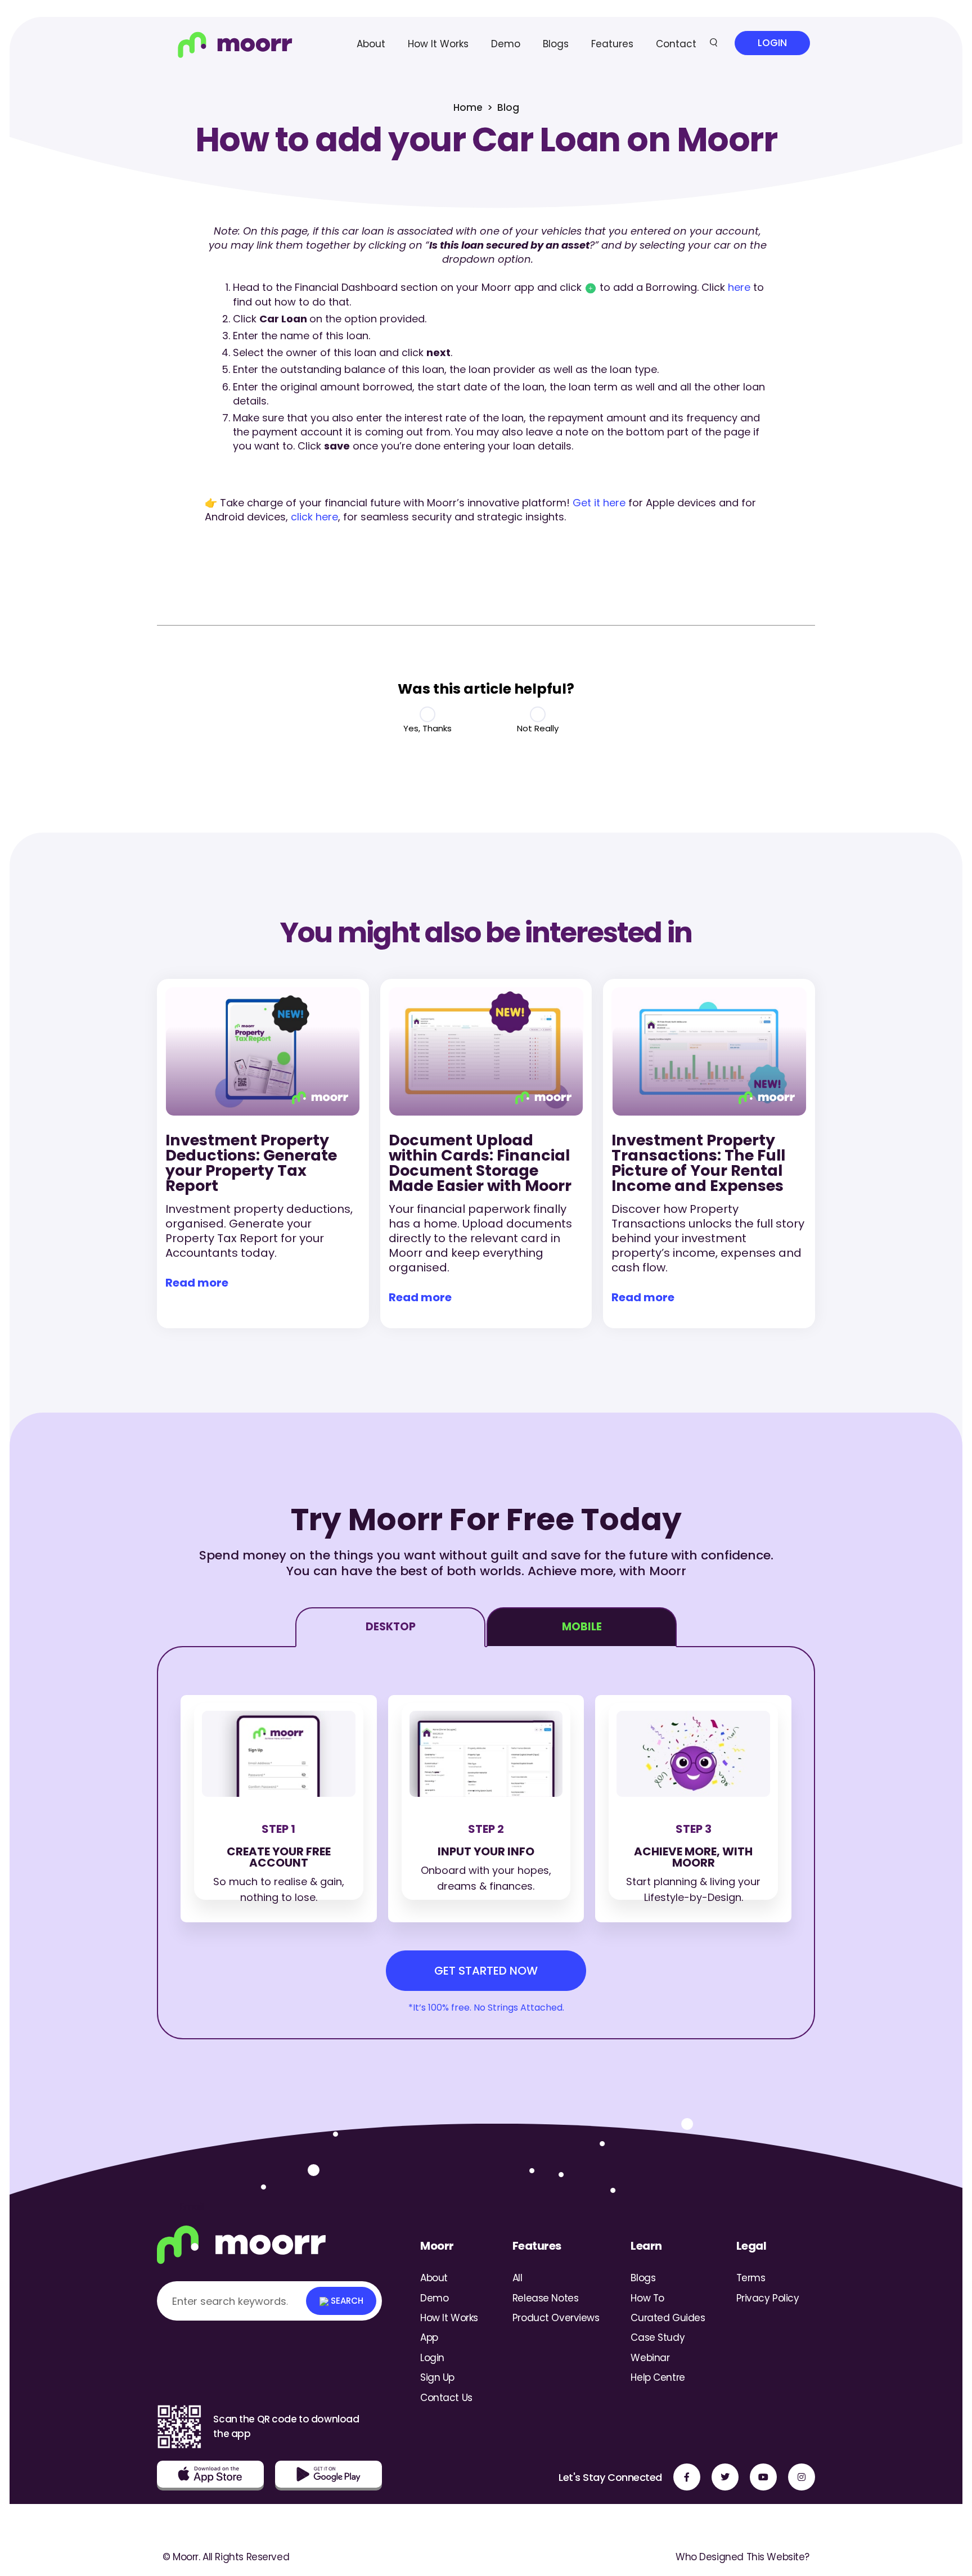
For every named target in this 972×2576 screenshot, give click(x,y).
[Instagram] (802, 2477)
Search (346, 2301)
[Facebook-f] (687, 2477)
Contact (676, 44)
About (371, 44)
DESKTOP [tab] (391, 1627)
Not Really (538, 728)
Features (612, 44)
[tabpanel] (486, 1843)
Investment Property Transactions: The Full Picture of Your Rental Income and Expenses (698, 1163)
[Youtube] (763, 2477)
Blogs (556, 44)
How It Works (438, 44)
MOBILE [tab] (582, 1627)
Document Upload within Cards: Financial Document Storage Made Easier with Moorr (480, 1163)
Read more (197, 1283)
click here (314, 517)
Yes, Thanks (427, 728)
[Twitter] (725, 2477)
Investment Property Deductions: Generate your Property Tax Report (251, 1163)
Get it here (599, 503)
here (739, 287)
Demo (506, 44)
